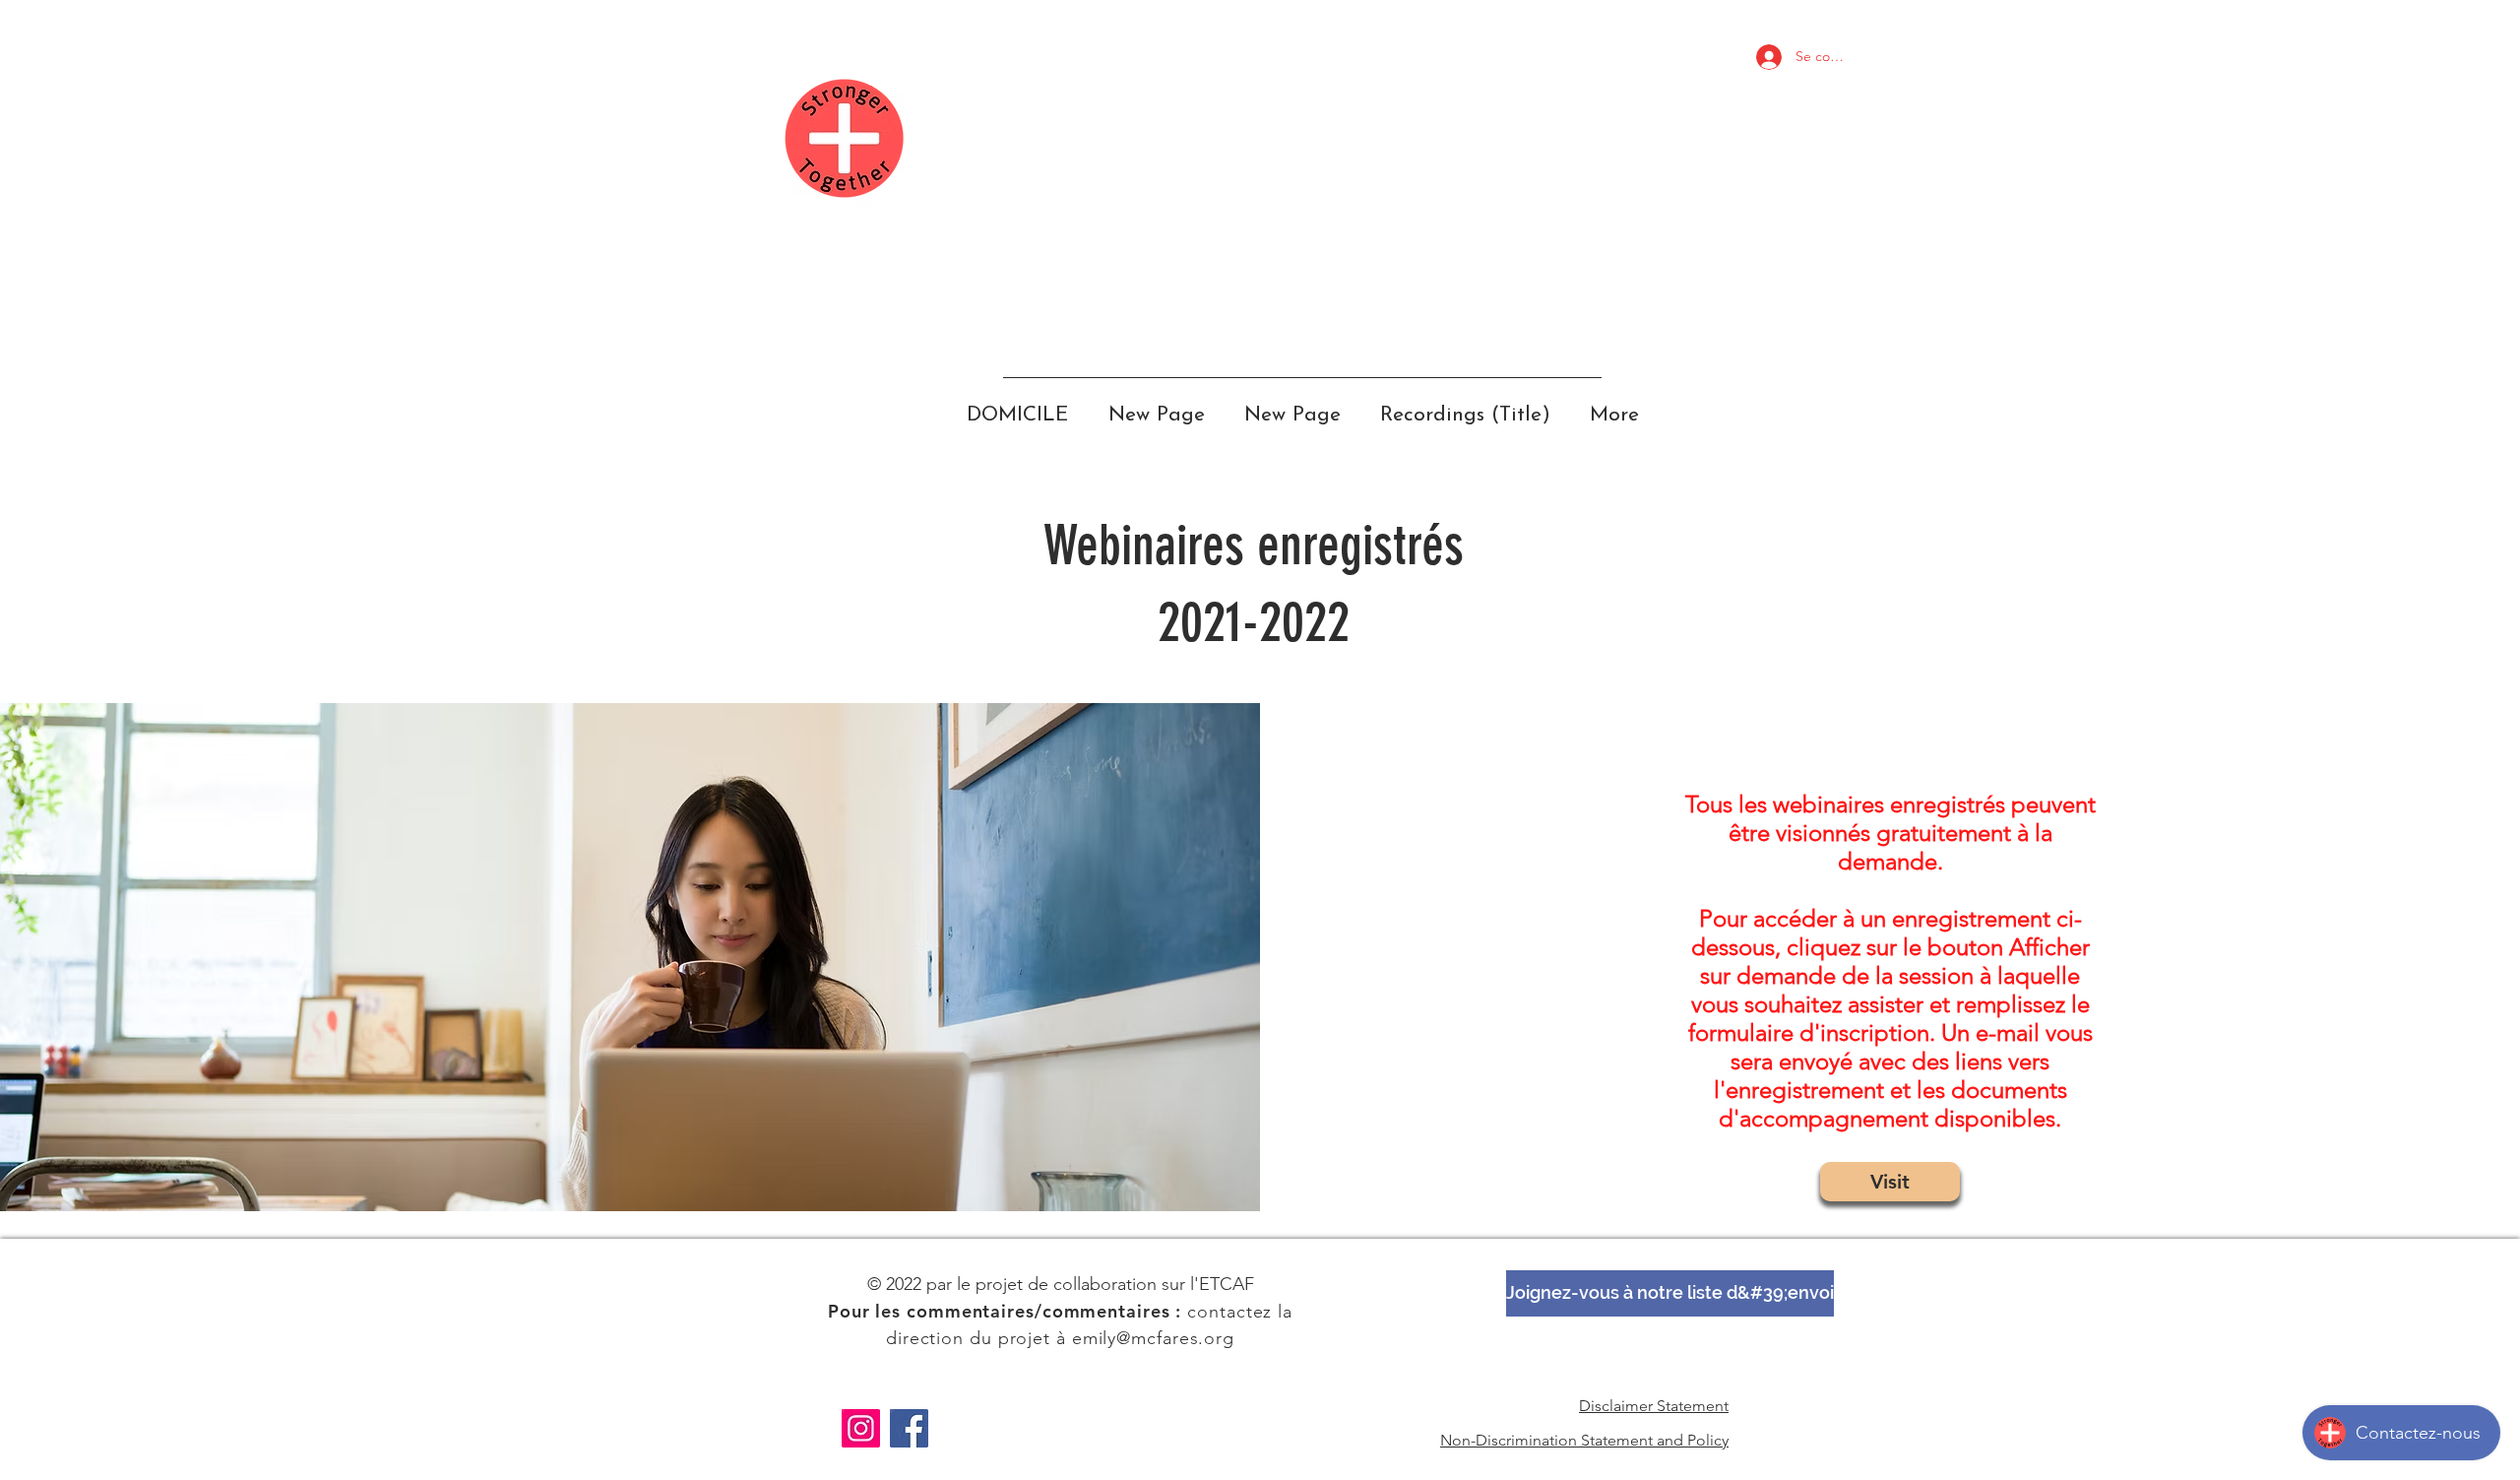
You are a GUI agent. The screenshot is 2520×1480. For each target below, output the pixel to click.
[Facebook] (909, 1428)
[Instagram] (861, 1428)
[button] (1670, 1293)
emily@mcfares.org (1153, 1338)
